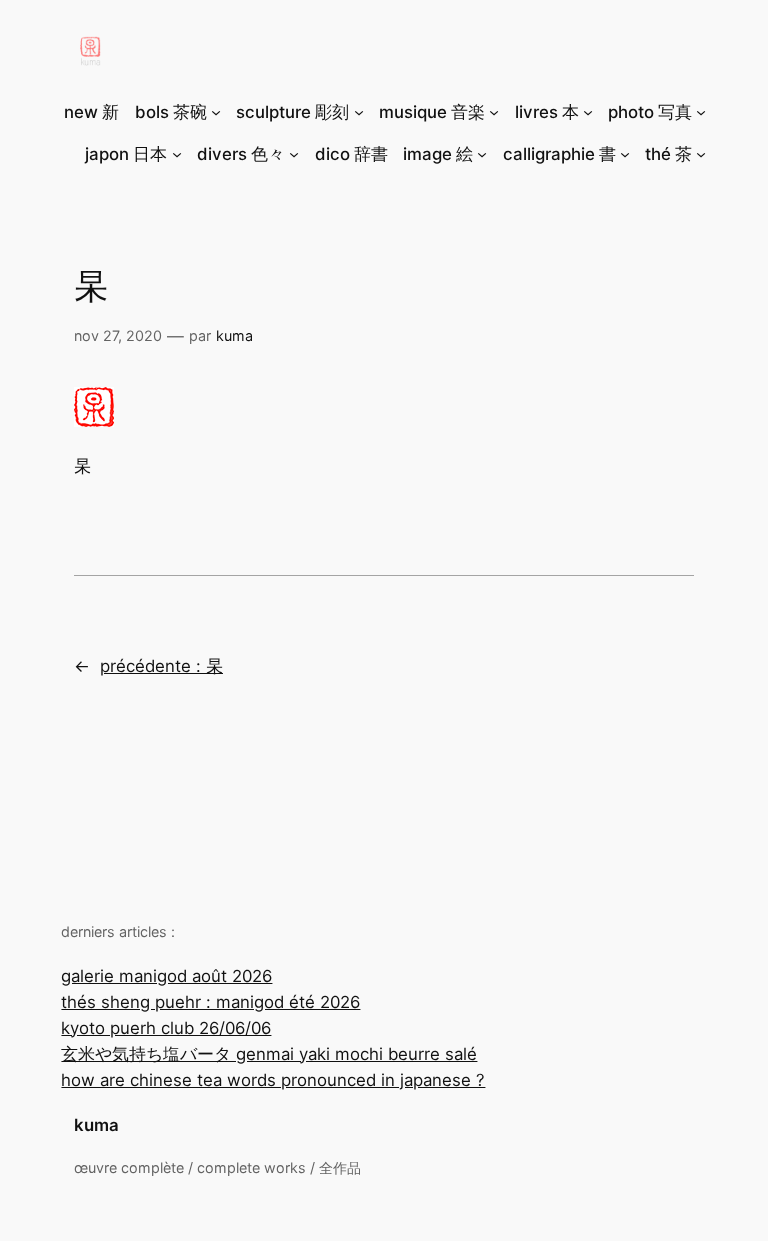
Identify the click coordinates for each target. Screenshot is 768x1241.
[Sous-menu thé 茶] (701, 154)
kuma (96, 1125)
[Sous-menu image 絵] (482, 154)
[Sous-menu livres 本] (588, 112)
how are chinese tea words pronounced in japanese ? (273, 1080)
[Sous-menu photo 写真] (701, 112)
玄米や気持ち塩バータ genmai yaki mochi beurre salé (269, 1054)
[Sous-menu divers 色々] (294, 154)
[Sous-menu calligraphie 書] (625, 154)
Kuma (234, 335)
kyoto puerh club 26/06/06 (166, 1028)
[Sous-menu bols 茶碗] (216, 112)
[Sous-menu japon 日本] (177, 154)
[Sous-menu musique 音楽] (494, 112)
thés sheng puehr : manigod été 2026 (210, 1002)
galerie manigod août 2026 (166, 976)
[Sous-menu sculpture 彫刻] (359, 112)
